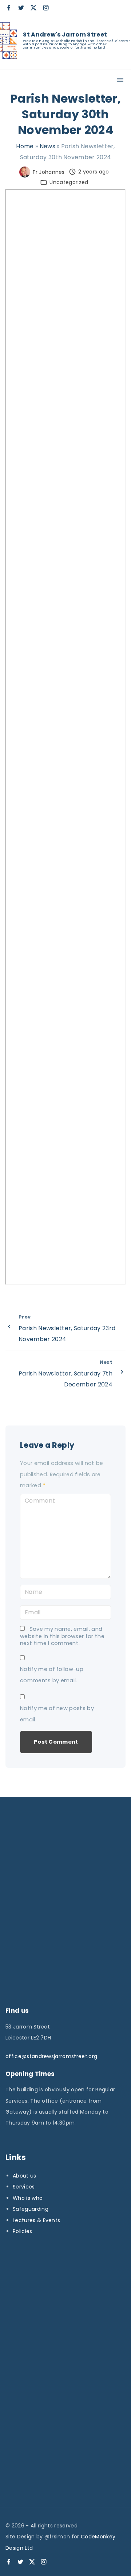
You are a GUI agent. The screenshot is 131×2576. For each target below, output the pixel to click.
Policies (23, 2231)
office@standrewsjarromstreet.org (51, 2056)
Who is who (28, 2198)
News (47, 146)
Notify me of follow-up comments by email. (52, 1675)
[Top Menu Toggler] (120, 80)
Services (24, 2187)
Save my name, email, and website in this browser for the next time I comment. (62, 1636)
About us (25, 2176)
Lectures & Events (36, 2220)
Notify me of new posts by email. (57, 1714)
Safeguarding (31, 2209)
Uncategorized (69, 182)
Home (25, 146)
